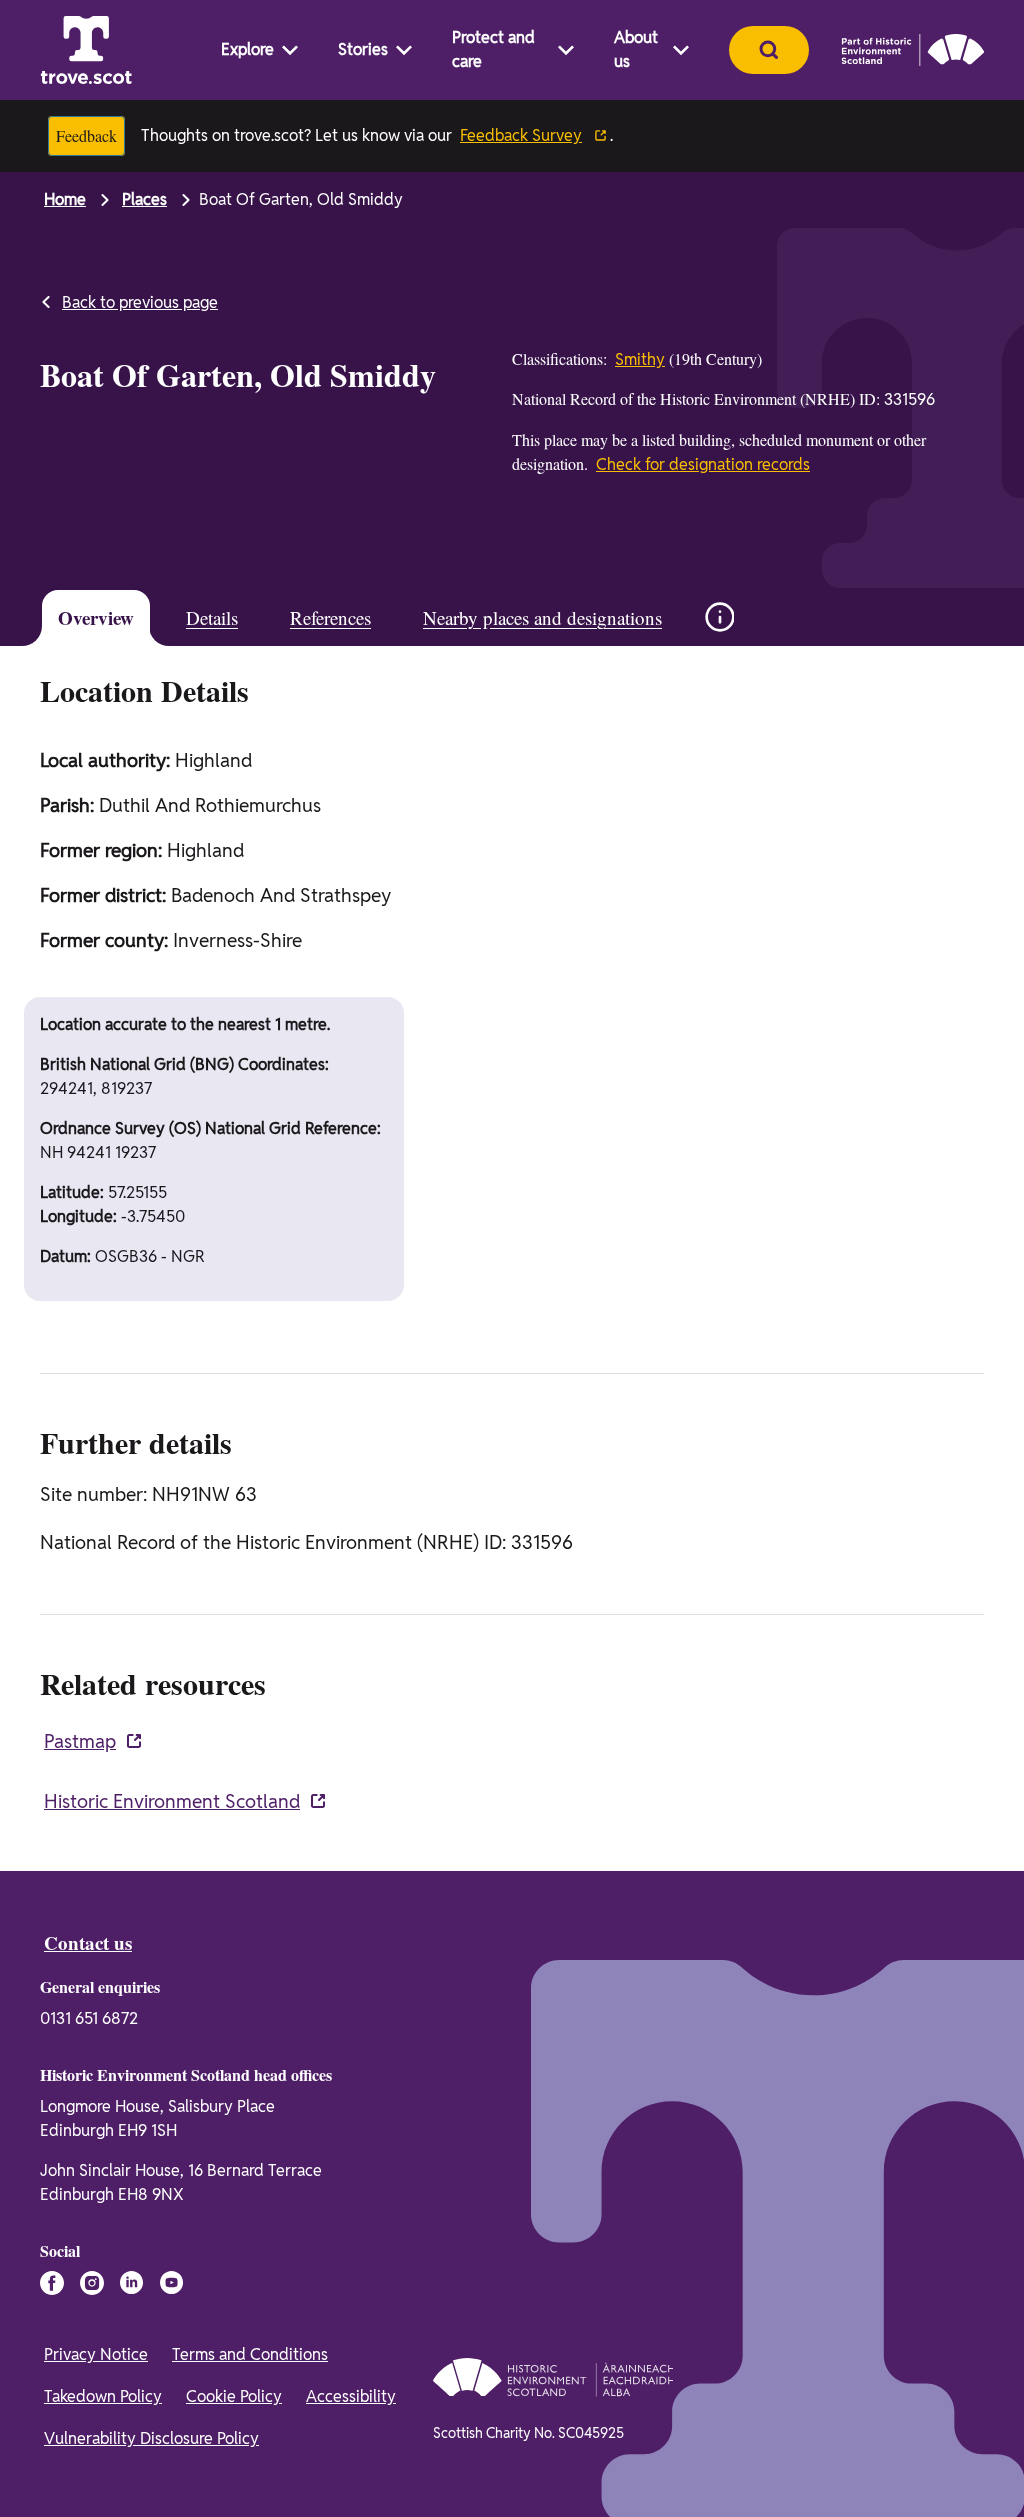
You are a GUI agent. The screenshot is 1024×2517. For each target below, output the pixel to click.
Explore (247, 49)
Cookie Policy (234, 2396)
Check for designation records (703, 464)
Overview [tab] (96, 617)
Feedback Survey (521, 135)
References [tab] (330, 617)
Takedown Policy (103, 2396)
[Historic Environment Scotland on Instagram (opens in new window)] (92, 2283)
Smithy (640, 359)
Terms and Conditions (250, 2354)
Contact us (88, 1942)
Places (144, 199)
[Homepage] (86, 50)
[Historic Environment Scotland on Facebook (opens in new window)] (52, 2283)
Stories (363, 49)
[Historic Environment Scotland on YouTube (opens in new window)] (172, 2283)
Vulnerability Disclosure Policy (151, 2438)
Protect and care (493, 49)
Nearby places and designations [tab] (542, 617)
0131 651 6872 (89, 2018)
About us (636, 49)
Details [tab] (212, 617)
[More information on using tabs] (719, 617)
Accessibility (351, 2396)
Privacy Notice (96, 2354)
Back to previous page (140, 302)
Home (65, 199)
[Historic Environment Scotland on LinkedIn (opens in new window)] (132, 2283)
